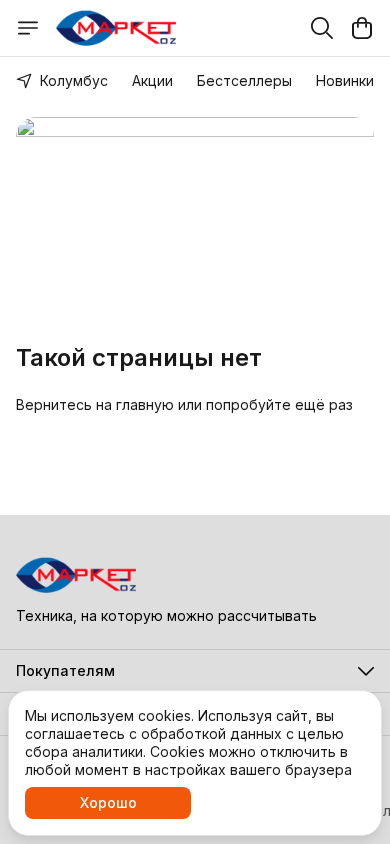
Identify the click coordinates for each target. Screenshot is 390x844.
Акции (152, 80)
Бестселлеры (244, 80)
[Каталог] (28, 28)
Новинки (345, 80)
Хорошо (108, 802)
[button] (195, 671)
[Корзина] (362, 28)
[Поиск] (322, 28)
